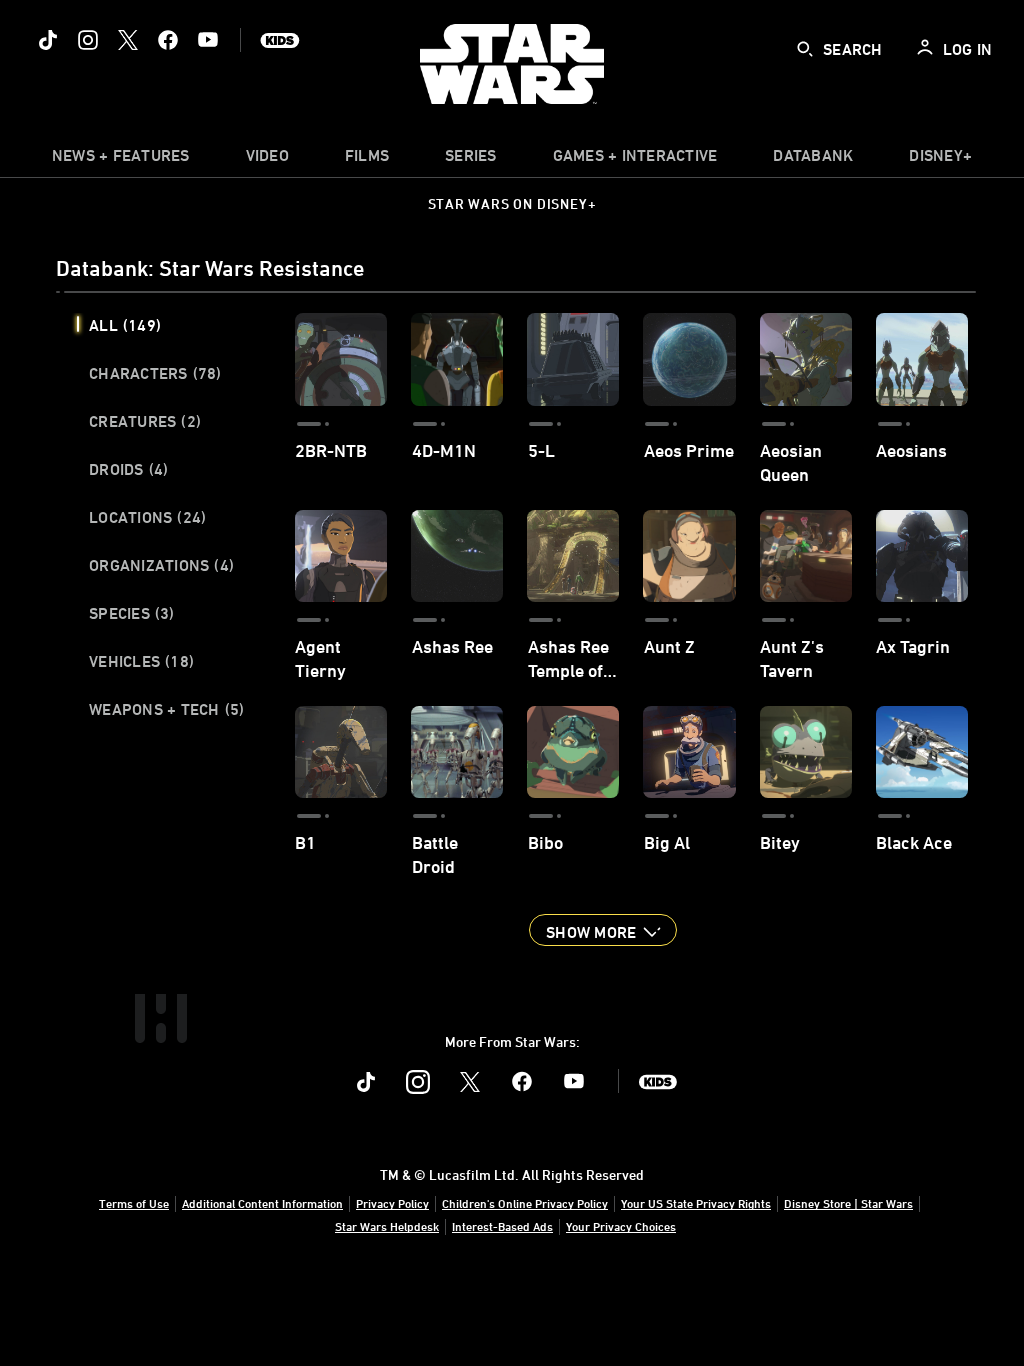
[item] (121, 160)
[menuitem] (267, 160)
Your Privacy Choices (621, 1226)
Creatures (145, 421)
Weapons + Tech (166, 709)
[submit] (805, 49)
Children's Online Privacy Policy (525, 1203)
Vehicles (141, 661)
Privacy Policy (392, 1203)
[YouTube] (208, 40)
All (125, 325)
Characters (155, 373)
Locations (147, 517)
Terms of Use (134, 1203)
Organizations (161, 565)
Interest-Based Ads (502, 1226)
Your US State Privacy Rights (696, 1203)
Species (132, 613)
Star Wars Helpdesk (387, 1226)
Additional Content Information (262, 1203)
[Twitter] (128, 40)
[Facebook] (168, 40)
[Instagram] (88, 40)
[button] (603, 930)
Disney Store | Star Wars (848, 1203)
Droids (128, 469)
